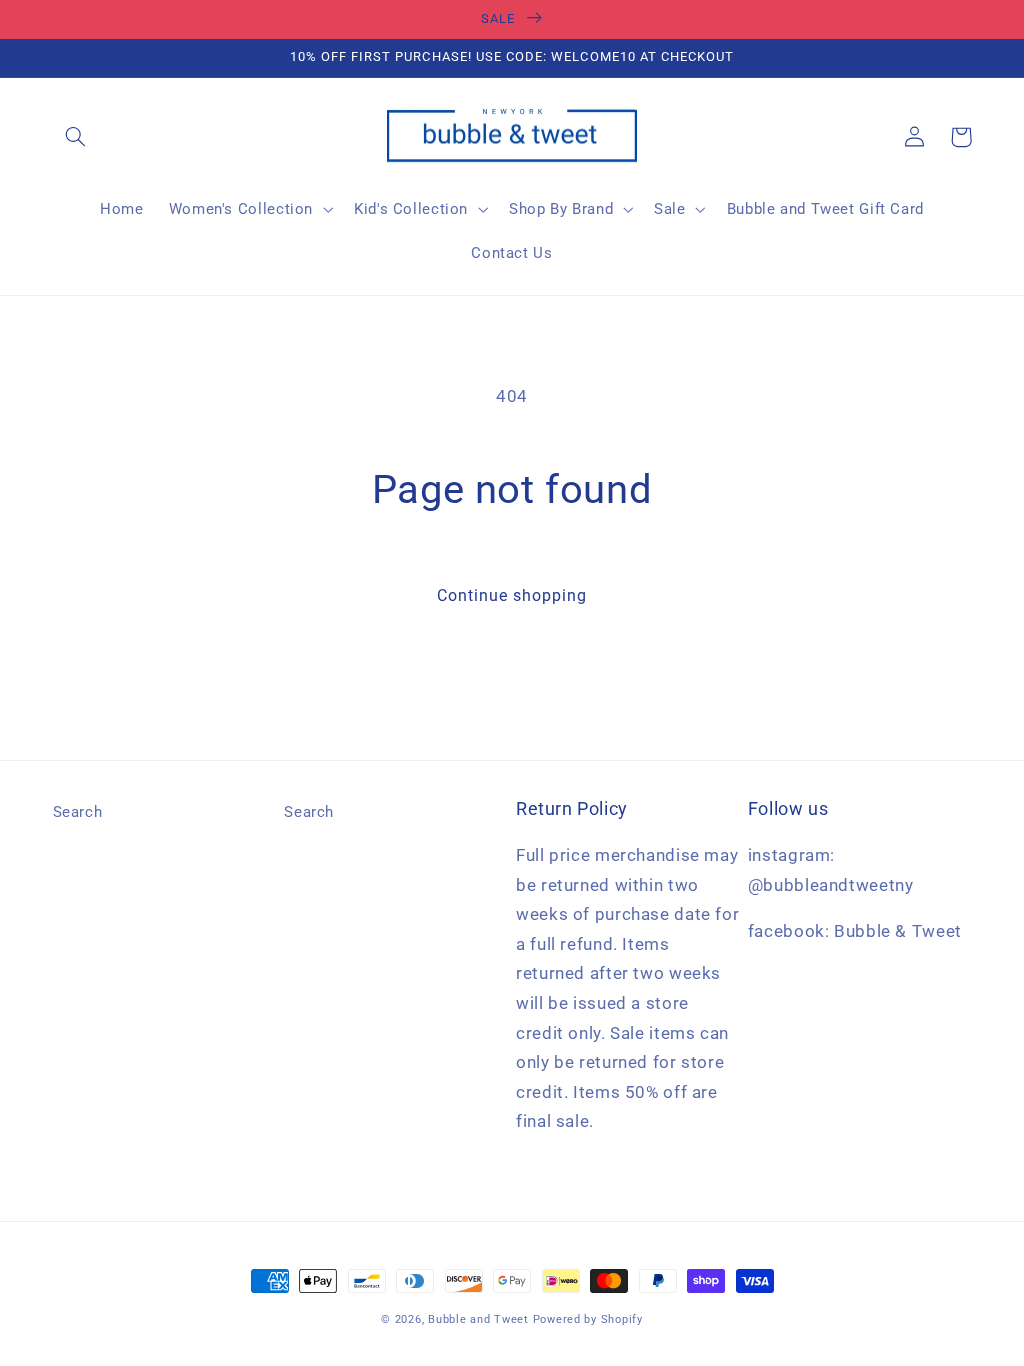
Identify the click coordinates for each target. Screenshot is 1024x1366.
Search (78, 812)
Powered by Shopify (588, 1319)
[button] (76, 137)
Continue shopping (512, 595)
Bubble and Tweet (478, 1319)
